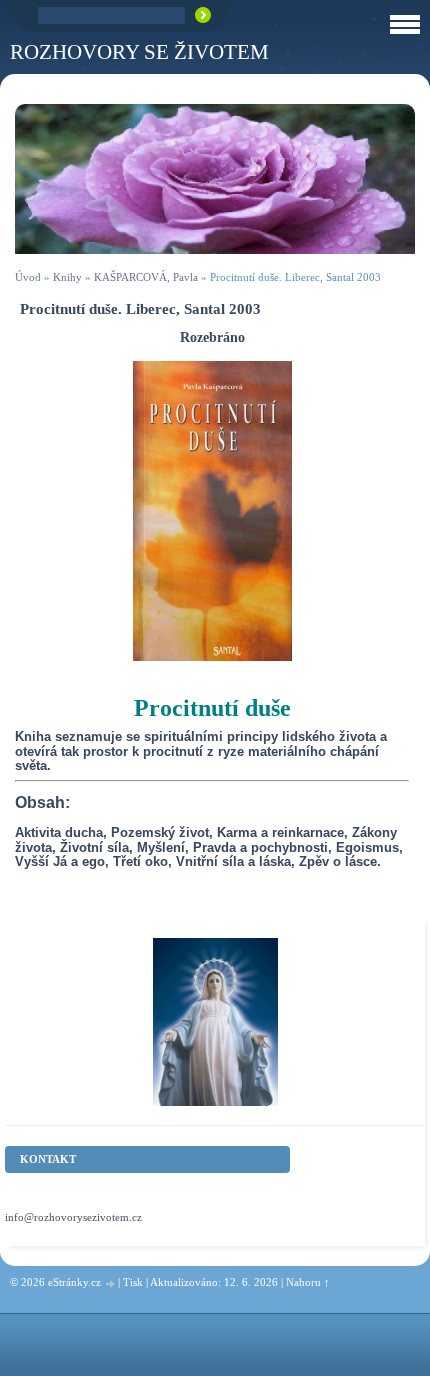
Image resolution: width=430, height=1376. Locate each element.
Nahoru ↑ (308, 1282)
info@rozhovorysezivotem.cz (73, 1217)
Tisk (133, 1282)
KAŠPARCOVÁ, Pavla (146, 277)
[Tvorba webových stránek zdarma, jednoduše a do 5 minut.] (111, 1283)
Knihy (67, 277)
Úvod (28, 277)
